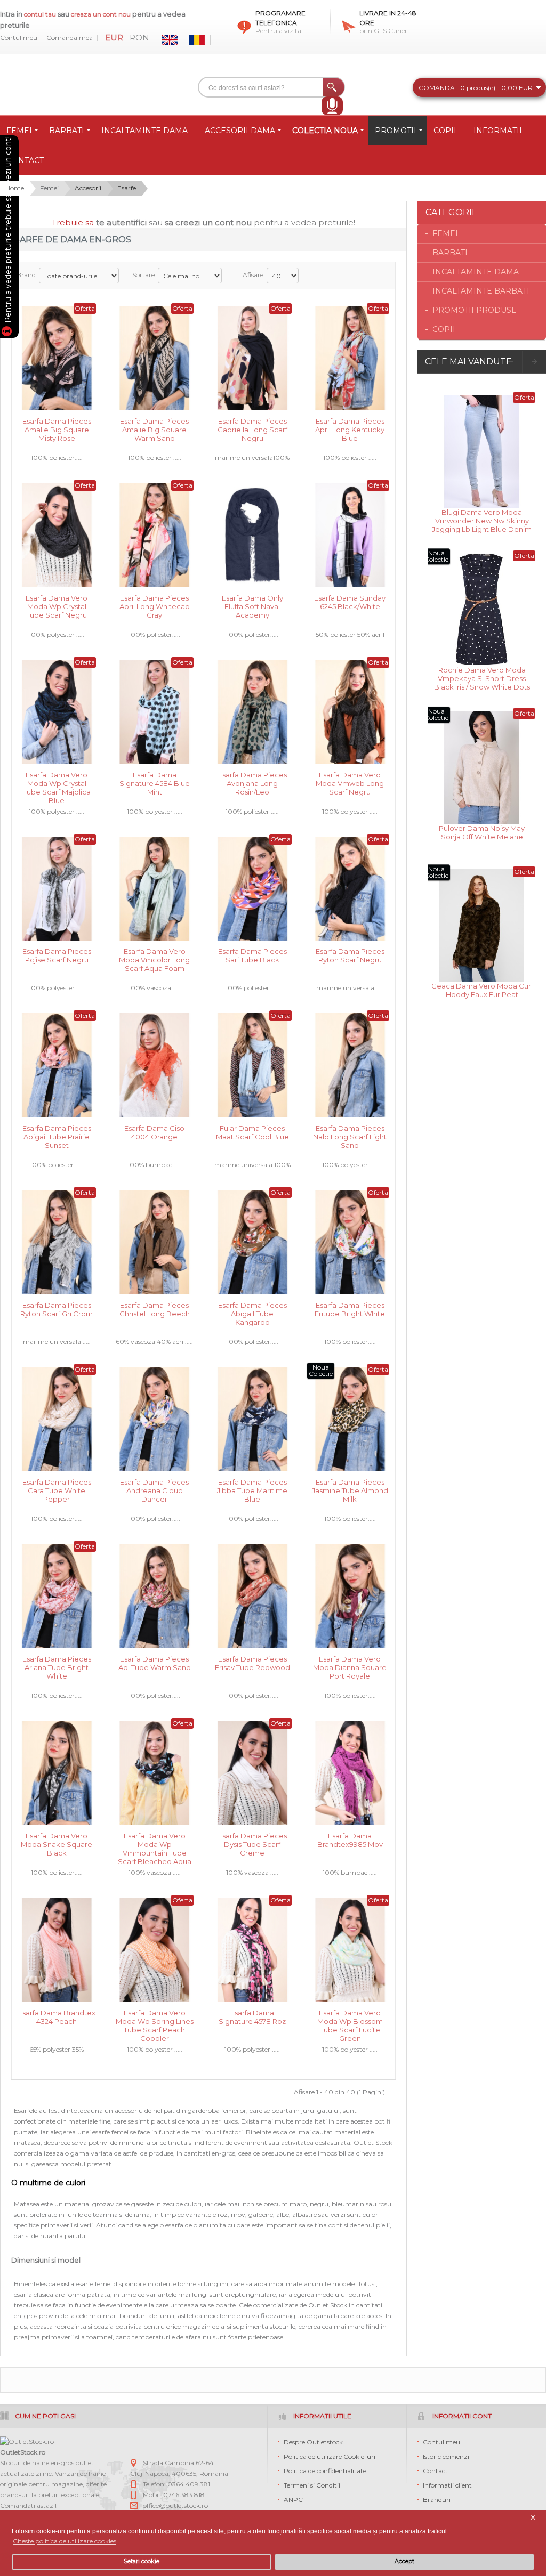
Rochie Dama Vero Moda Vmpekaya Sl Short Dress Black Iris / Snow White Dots (482, 678)
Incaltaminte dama (476, 272)
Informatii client (447, 2485)
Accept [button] (404, 2561)
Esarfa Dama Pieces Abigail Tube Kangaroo (252, 1313)
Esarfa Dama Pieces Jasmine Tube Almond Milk (350, 1490)
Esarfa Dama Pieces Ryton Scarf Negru (350, 955)
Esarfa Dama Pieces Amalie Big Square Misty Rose (57, 429)
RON (139, 38)
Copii (444, 329)
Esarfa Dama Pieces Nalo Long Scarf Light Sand (350, 1136)
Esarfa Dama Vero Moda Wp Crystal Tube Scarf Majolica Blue (57, 783)
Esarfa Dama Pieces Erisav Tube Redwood (252, 1663)
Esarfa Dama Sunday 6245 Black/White (350, 602)
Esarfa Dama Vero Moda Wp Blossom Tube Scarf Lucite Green (350, 2020)
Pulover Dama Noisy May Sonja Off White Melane (482, 832)
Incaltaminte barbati (481, 291)
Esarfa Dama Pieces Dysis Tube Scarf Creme (252, 1844)
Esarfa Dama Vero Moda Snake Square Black (57, 1844)
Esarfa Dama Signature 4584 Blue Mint (155, 783)
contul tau (40, 14)
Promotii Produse (475, 310)
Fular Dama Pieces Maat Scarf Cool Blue (252, 1132)
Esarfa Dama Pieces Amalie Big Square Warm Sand (154, 429)
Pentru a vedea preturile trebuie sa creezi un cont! (8, 231)
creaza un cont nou (102, 14)
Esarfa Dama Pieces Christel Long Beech (155, 1309)
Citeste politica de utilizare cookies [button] (65, 2541)
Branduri (437, 2500)
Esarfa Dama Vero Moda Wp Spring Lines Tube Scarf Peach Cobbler (155, 2020)
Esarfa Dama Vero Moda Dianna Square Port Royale (350, 1667)
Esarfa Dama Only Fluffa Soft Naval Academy (252, 606)
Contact (435, 2471)
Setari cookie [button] (142, 2561)
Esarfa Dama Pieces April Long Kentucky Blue (350, 429)
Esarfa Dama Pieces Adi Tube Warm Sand (155, 1663)
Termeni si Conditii (312, 2485)
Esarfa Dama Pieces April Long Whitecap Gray (155, 606)
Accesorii (88, 188)
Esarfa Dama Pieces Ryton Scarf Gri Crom (57, 1309)
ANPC (293, 2500)
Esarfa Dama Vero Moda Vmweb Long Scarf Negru (350, 783)
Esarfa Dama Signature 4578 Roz (252, 2017)
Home (15, 188)
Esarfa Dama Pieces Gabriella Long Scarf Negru (252, 429)
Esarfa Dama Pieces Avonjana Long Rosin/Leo (252, 783)
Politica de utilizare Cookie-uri (330, 2456)
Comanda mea (70, 38)
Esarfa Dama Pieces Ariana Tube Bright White (57, 1667)
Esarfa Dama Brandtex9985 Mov (350, 1840)
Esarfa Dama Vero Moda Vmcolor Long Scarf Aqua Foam (154, 959)
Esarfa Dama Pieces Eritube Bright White (350, 1309)
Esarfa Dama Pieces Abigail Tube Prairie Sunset (57, 1136)
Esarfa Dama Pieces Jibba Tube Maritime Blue (252, 1490)
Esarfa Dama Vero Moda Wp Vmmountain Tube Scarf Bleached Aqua (155, 1844)
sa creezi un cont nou (208, 222)
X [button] (533, 2518)
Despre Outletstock (313, 2442)
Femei (49, 188)
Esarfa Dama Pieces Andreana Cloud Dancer (154, 1490)
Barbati (450, 253)
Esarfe (127, 188)
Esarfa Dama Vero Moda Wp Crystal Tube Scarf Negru (57, 606)
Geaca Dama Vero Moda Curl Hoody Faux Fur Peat (482, 990)
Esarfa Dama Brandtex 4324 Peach (57, 2017)
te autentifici (121, 222)
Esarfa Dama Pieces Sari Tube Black (252, 955)
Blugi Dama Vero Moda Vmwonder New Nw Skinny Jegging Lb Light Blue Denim (482, 520)
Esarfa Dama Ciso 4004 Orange (154, 1132)
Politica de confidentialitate (325, 2471)
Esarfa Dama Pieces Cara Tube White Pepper (57, 1490)
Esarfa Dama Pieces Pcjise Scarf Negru (57, 955)
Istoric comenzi (446, 2456)
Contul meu (19, 38)
